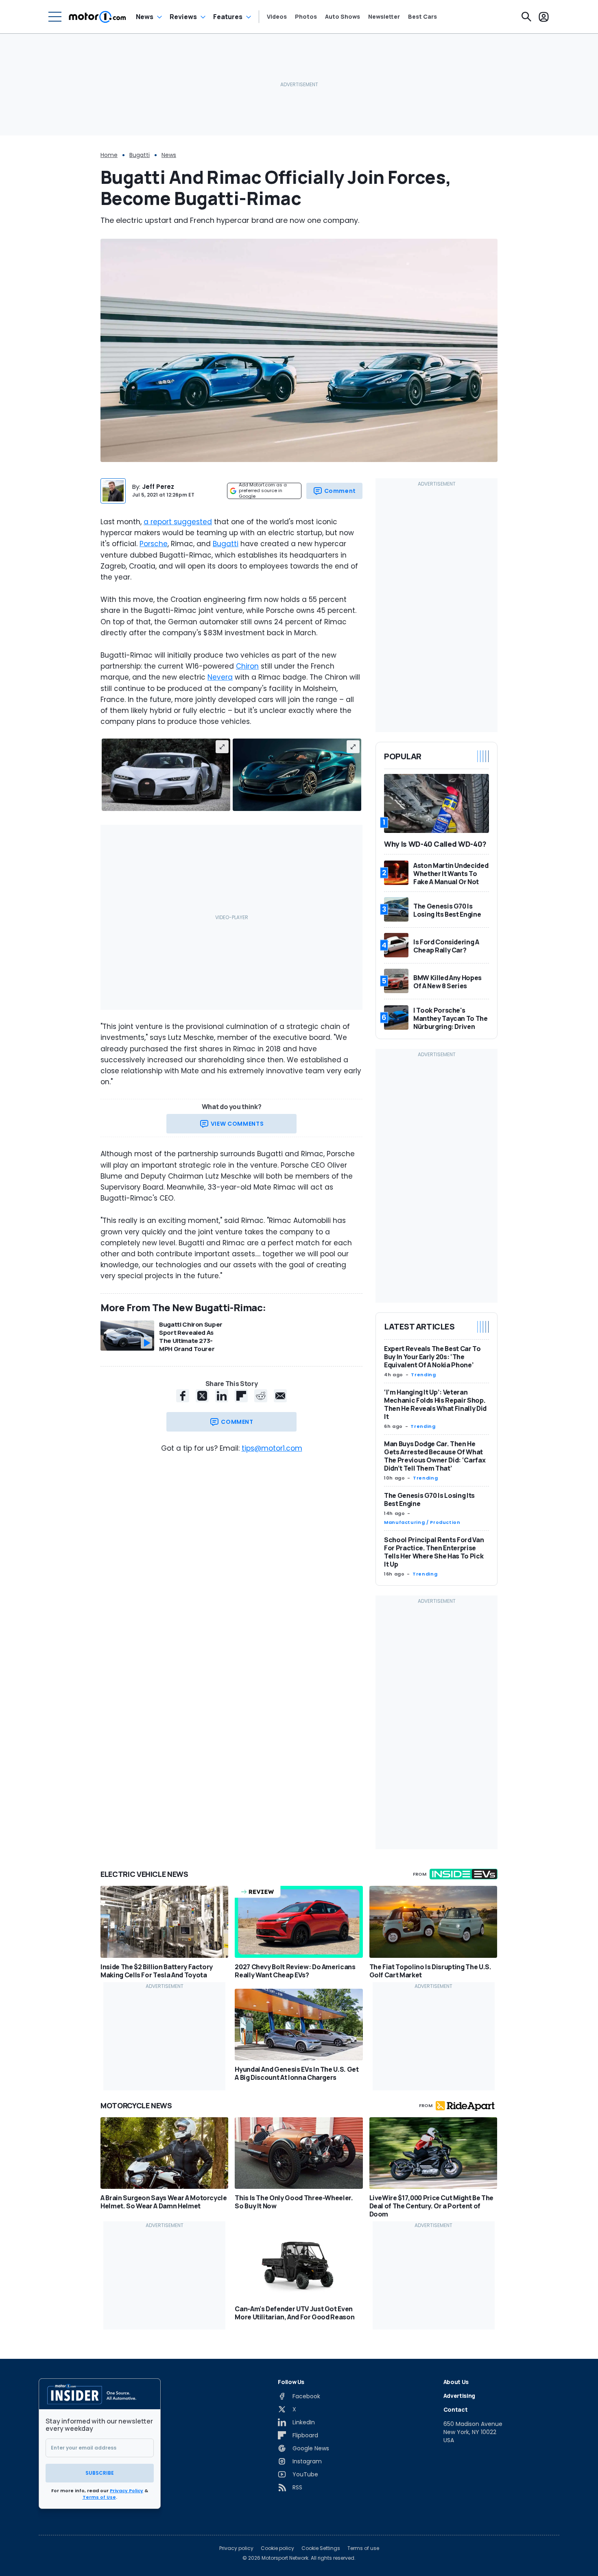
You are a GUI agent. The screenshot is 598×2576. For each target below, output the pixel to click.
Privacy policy (236, 2548)
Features (228, 17)
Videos (277, 17)
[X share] (202, 1396)
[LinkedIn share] (222, 1396)
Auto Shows (343, 17)
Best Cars (422, 17)
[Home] (97, 17)
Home (109, 155)
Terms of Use (99, 2497)
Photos (306, 17)
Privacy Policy (127, 2491)
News (145, 17)
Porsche (154, 544)
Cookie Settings (321, 2548)
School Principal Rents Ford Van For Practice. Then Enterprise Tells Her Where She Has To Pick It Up (434, 1552)
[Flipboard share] (241, 1396)
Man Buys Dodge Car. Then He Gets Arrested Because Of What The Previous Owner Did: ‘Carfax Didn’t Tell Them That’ (435, 1456)
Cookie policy (277, 2548)
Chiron (247, 666)
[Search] (526, 17)
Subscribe (100, 2473)
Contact (456, 2409)
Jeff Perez (158, 487)
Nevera (220, 677)
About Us (456, 2382)
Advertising (459, 2396)
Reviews (183, 17)
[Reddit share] (261, 1396)
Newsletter (384, 17)
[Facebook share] (183, 1396)
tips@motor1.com (272, 1448)
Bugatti (140, 155)
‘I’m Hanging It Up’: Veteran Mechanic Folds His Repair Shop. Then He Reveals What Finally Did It (435, 1404)
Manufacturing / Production (422, 1522)
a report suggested (178, 522)
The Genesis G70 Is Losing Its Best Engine (429, 1499)
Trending (423, 1375)
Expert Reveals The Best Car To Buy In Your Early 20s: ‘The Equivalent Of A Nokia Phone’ (432, 1357)
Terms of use (363, 2548)
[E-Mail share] (280, 1396)
